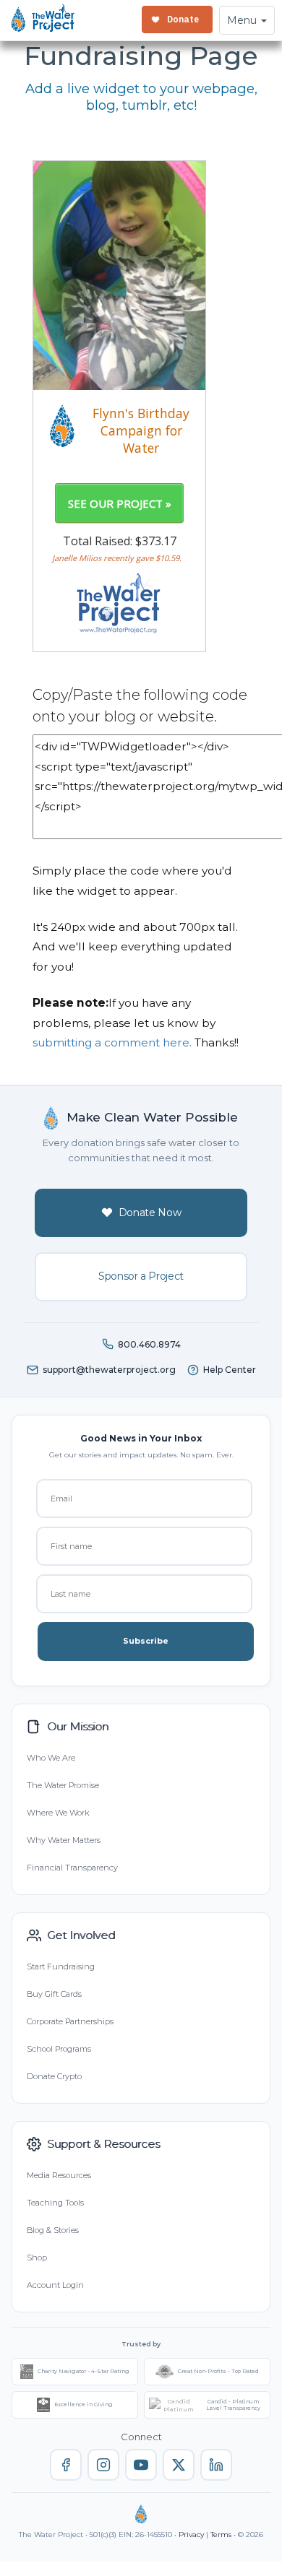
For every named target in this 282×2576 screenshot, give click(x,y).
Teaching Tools (55, 2203)
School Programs (59, 2049)
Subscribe (146, 1641)
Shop (37, 2258)
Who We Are (51, 1758)
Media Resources (59, 2175)
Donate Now (150, 1213)
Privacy (191, 2534)
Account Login (55, 2285)
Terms (221, 2534)
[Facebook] (66, 2465)
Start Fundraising (61, 1966)
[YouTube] (141, 2465)
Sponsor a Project (141, 1276)
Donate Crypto (54, 2076)
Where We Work (58, 1813)
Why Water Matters (64, 1840)
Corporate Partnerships (70, 2021)
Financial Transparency (72, 1868)
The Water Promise (63, 1785)
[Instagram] (103, 2465)
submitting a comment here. (112, 1042)
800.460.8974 (149, 1344)
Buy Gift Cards (54, 1994)
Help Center (230, 1370)
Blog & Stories (53, 2230)
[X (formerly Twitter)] (179, 2465)
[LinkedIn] (216, 2465)
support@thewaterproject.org (109, 1370)
